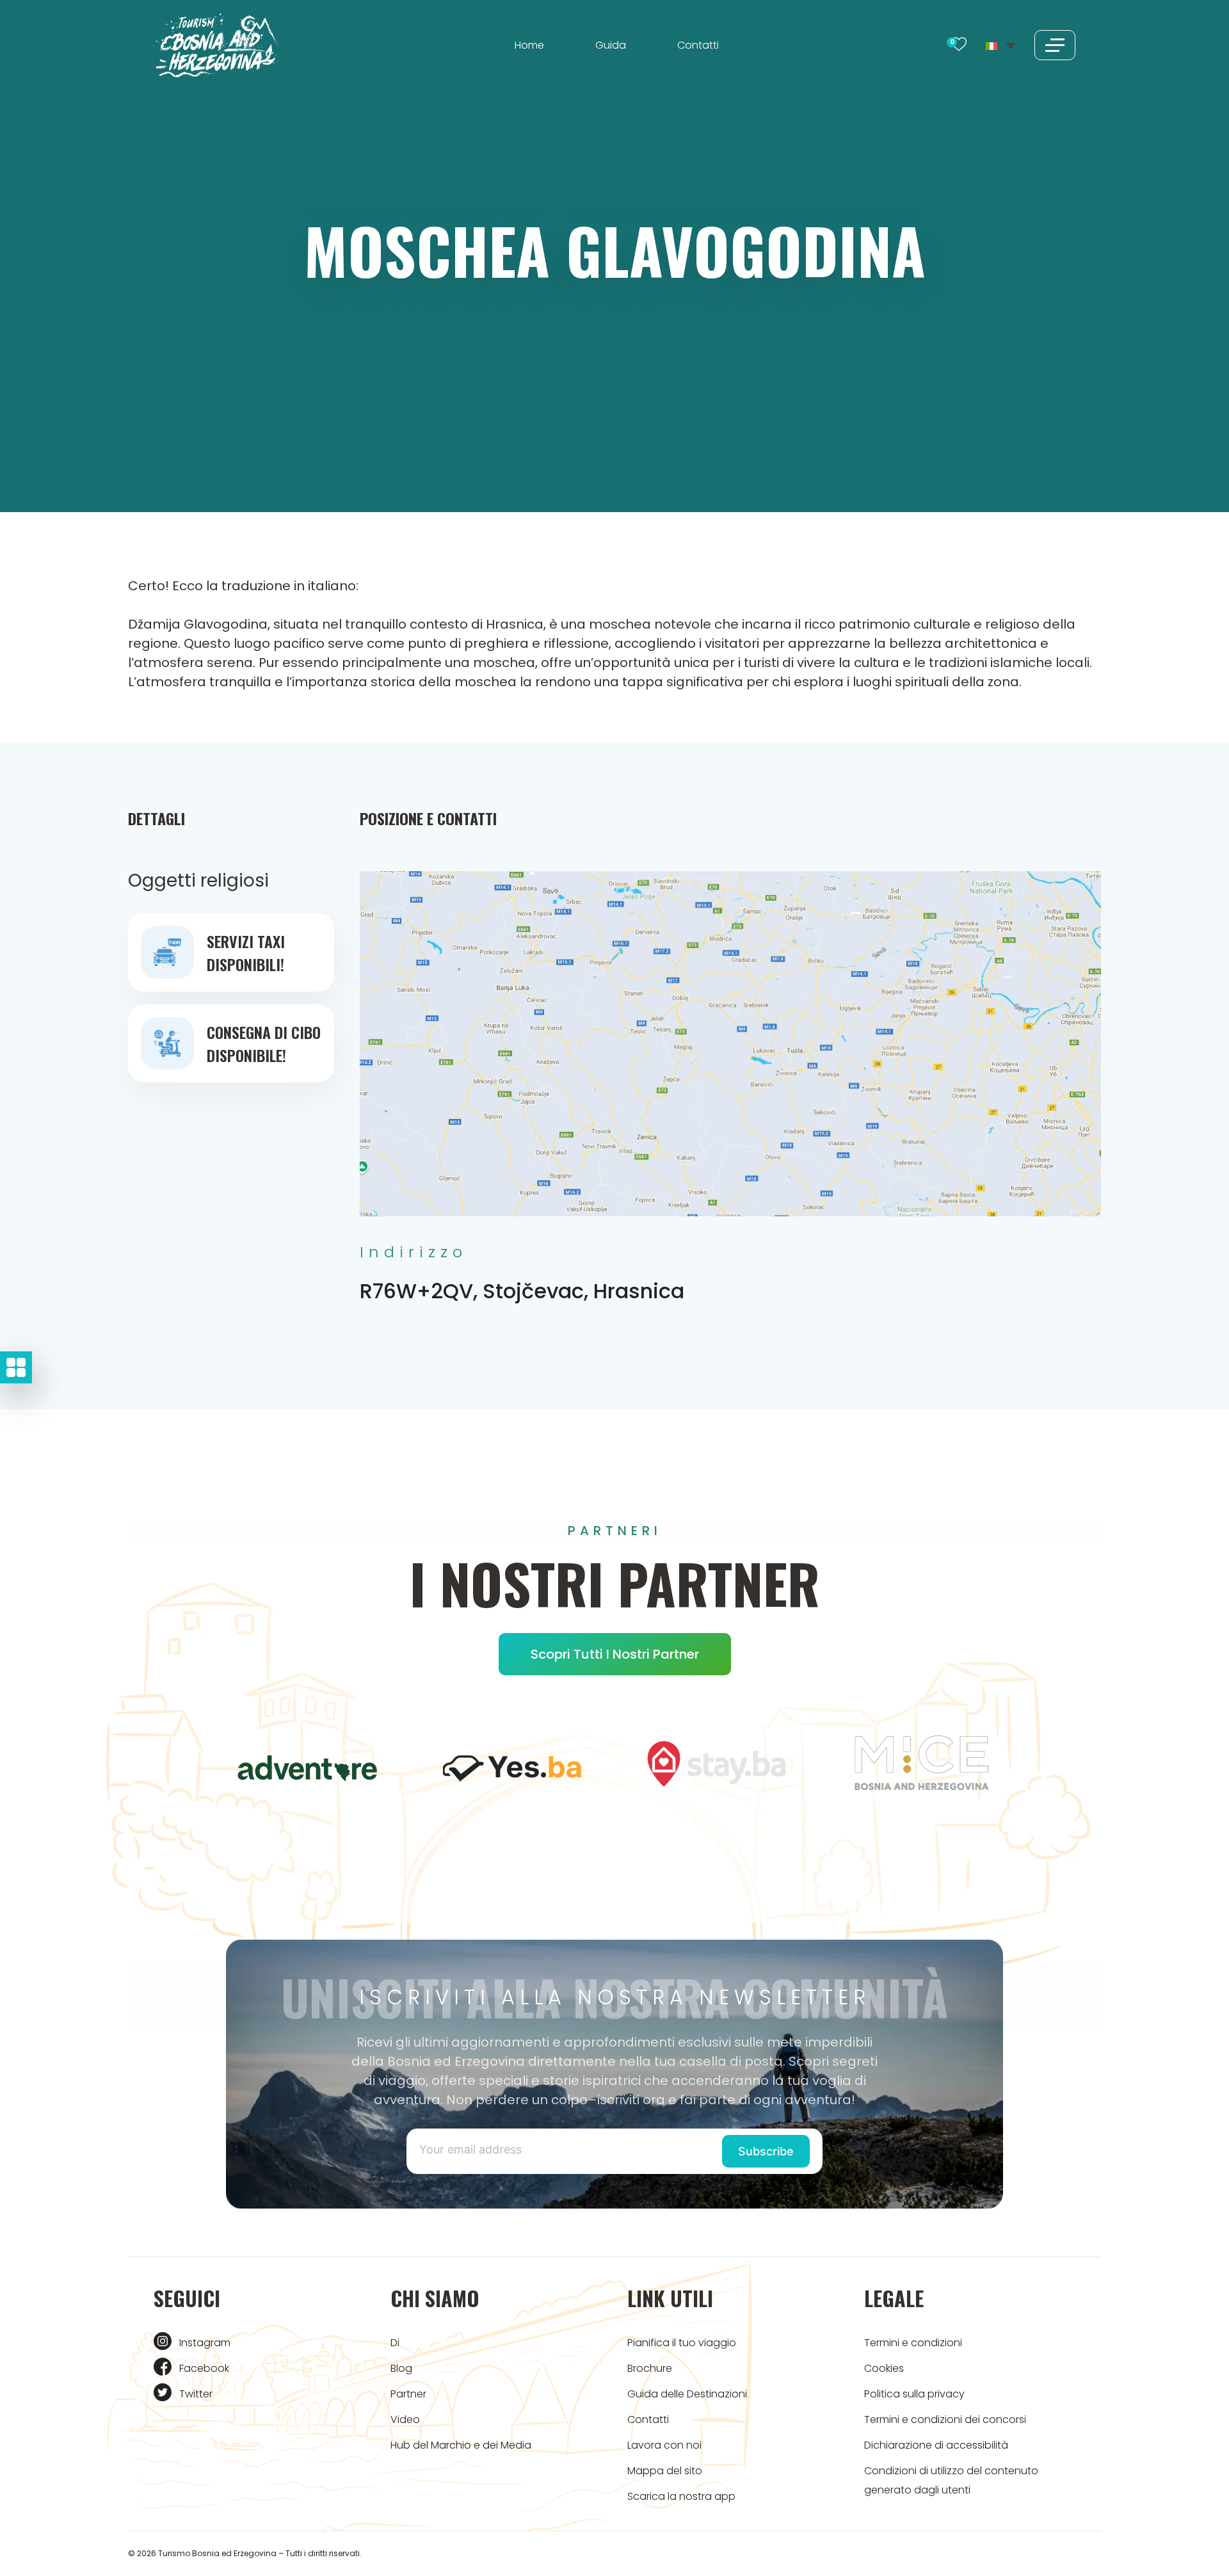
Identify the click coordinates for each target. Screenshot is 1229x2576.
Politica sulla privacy (914, 2394)
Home (529, 45)
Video (405, 2419)
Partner (408, 2394)
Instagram (205, 2343)
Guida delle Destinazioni (687, 2394)
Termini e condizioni (913, 2343)
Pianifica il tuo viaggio (682, 2343)
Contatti (698, 45)
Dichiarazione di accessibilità (936, 2445)
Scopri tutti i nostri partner (615, 1654)
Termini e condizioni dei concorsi (945, 2419)
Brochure (650, 2368)
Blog (401, 2368)
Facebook (204, 2368)
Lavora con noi (664, 2445)
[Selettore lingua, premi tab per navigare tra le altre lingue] (1000, 45)
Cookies (884, 2368)
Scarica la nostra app (681, 2496)
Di (395, 2343)
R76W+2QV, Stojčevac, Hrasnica (522, 1291)
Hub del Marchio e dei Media (461, 2445)
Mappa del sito (665, 2471)
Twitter (196, 2394)
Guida (611, 45)
